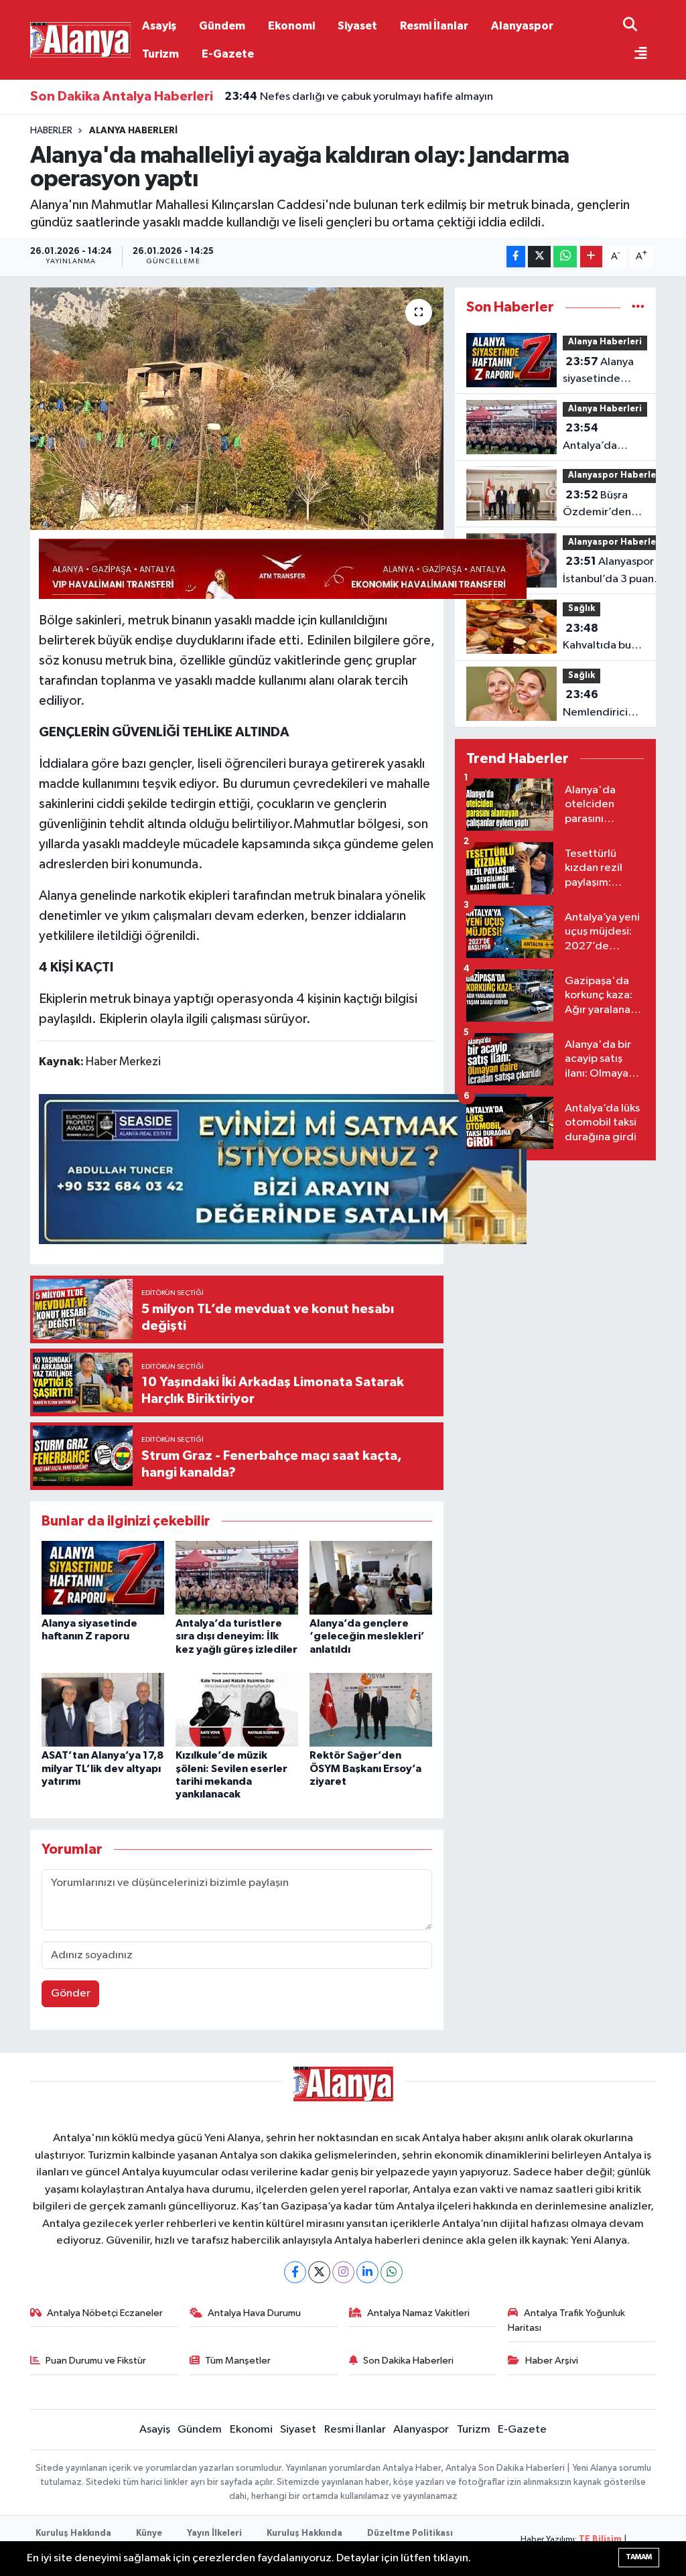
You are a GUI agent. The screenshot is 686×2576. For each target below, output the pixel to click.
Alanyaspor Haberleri (615, 475)
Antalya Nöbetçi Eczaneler (105, 2313)
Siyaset (357, 26)
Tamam (639, 2557)
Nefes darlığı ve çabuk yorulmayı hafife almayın (359, 96)
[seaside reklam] (283, 1168)
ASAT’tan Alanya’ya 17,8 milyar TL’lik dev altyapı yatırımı (102, 1768)
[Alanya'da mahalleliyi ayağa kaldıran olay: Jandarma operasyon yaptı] (237, 409)
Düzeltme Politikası (410, 2533)
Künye (149, 2533)
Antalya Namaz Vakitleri (418, 2313)
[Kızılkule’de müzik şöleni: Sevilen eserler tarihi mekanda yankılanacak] (237, 1709)
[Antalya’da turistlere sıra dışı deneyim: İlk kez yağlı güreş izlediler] (237, 1577)
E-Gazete (228, 54)
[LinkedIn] (367, 2272)
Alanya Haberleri (133, 131)
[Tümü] (638, 307)
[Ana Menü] (635, 55)
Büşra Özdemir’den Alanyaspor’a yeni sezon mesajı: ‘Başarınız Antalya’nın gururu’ (610, 505)
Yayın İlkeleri (214, 2533)
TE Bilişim (600, 2539)
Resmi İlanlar (434, 26)
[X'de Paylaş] (539, 257)
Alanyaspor (522, 26)
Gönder (71, 1993)
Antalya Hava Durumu (254, 2313)
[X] (319, 2272)
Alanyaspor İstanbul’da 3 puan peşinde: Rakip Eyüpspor (608, 571)
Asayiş (159, 26)
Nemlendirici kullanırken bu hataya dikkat (597, 705)
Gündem (222, 26)
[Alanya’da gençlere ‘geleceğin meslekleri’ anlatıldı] (371, 1577)
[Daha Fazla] (591, 257)
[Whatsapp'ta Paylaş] (565, 257)
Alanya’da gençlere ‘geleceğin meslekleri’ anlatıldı (367, 1636)
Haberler (51, 131)
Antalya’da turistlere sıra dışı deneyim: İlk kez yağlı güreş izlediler (236, 1636)
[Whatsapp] (392, 2272)
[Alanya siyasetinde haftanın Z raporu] (103, 1577)
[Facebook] (295, 2272)
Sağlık (581, 609)
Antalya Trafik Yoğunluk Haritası (566, 2320)
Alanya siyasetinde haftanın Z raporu (598, 372)
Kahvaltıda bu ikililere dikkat (598, 638)
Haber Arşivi (552, 2361)
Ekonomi (291, 26)
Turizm (160, 54)
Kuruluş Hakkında (73, 2533)
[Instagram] (343, 2272)
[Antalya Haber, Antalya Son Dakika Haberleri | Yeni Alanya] (80, 39)
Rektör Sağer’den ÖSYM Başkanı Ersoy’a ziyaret (365, 1768)
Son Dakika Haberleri (408, 2361)
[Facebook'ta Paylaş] (516, 257)
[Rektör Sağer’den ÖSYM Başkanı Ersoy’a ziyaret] (371, 1709)
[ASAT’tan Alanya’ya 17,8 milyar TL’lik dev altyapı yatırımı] (103, 1709)
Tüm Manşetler (238, 2361)
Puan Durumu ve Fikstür (96, 2361)
